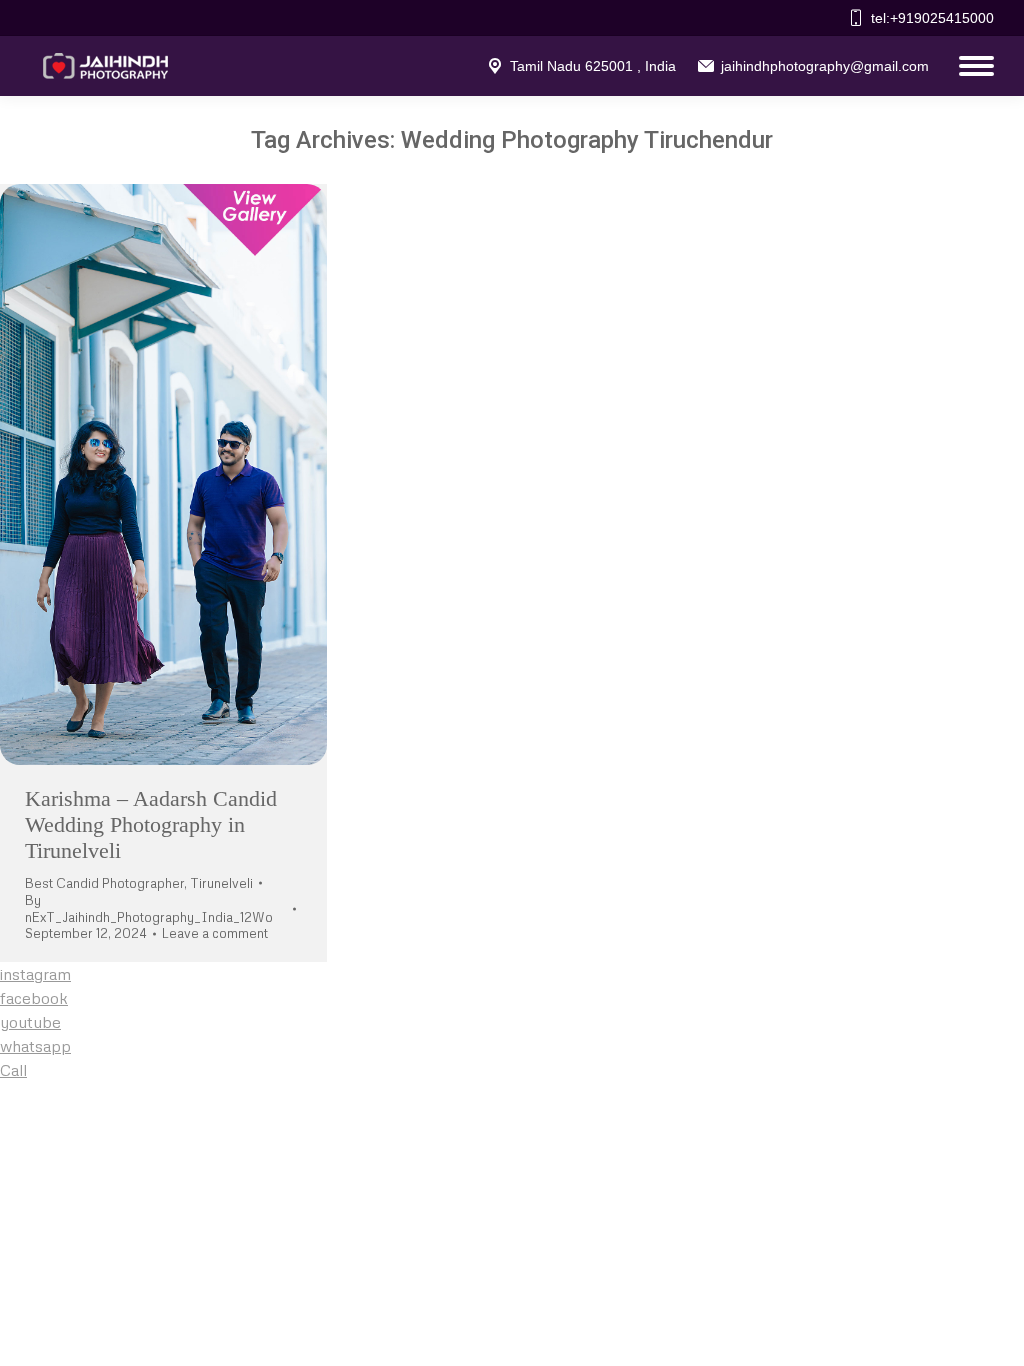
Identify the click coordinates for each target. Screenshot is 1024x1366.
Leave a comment (215, 933)
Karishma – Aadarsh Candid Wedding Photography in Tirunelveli (151, 825)
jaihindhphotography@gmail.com (825, 66)
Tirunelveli (221, 883)
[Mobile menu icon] (971, 66)
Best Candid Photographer (104, 883)
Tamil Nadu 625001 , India (593, 66)
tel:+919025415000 (932, 18)
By (149, 908)
